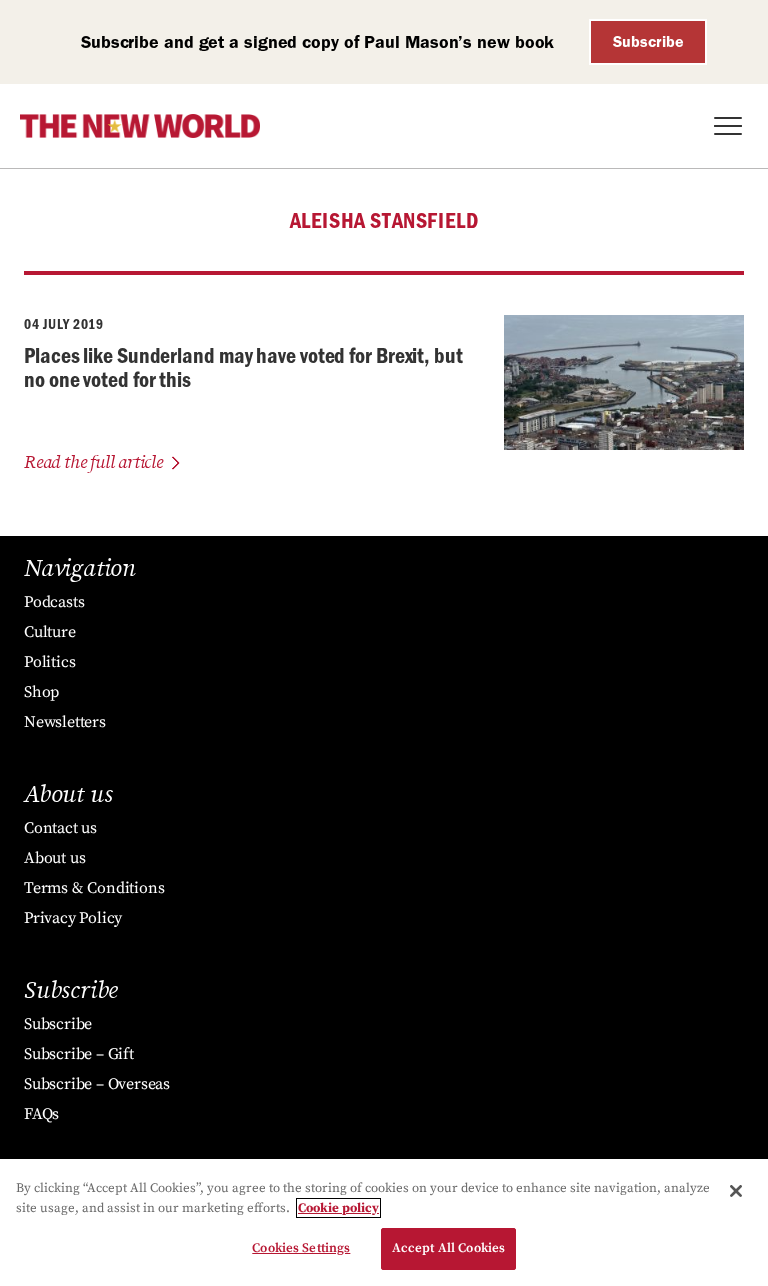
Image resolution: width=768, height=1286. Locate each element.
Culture (50, 632)
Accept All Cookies (448, 1248)
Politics (49, 662)
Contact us (60, 828)
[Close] (736, 1191)
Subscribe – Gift (79, 1054)
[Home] (140, 126)
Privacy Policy (73, 918)
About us (54, 858)
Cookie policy (338, 1208)
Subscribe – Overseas (97, 1084)
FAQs (41, 1114)
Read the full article (93, 462)
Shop (41, 692)
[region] (384, 1222)
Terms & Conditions (94, 888)
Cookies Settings (301, 1248)
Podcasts (54, 602)
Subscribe (648, 41)
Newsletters (65, 722)
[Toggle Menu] (728, 126)
